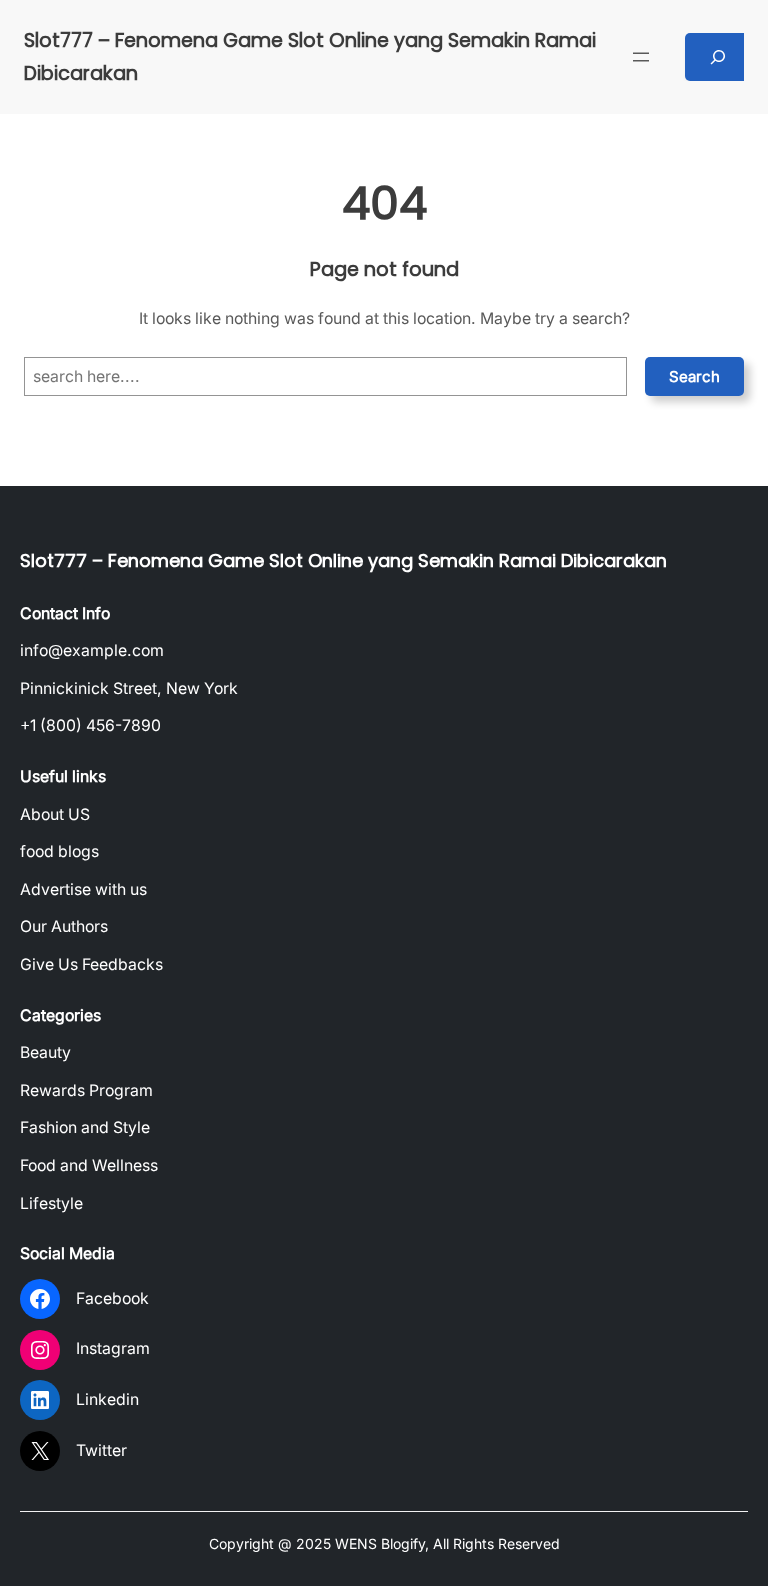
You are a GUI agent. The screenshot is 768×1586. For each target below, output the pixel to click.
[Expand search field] (718, 57)
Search (694, 376)
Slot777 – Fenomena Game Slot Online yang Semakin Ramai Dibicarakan (343, 560)
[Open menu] (641, 57)
